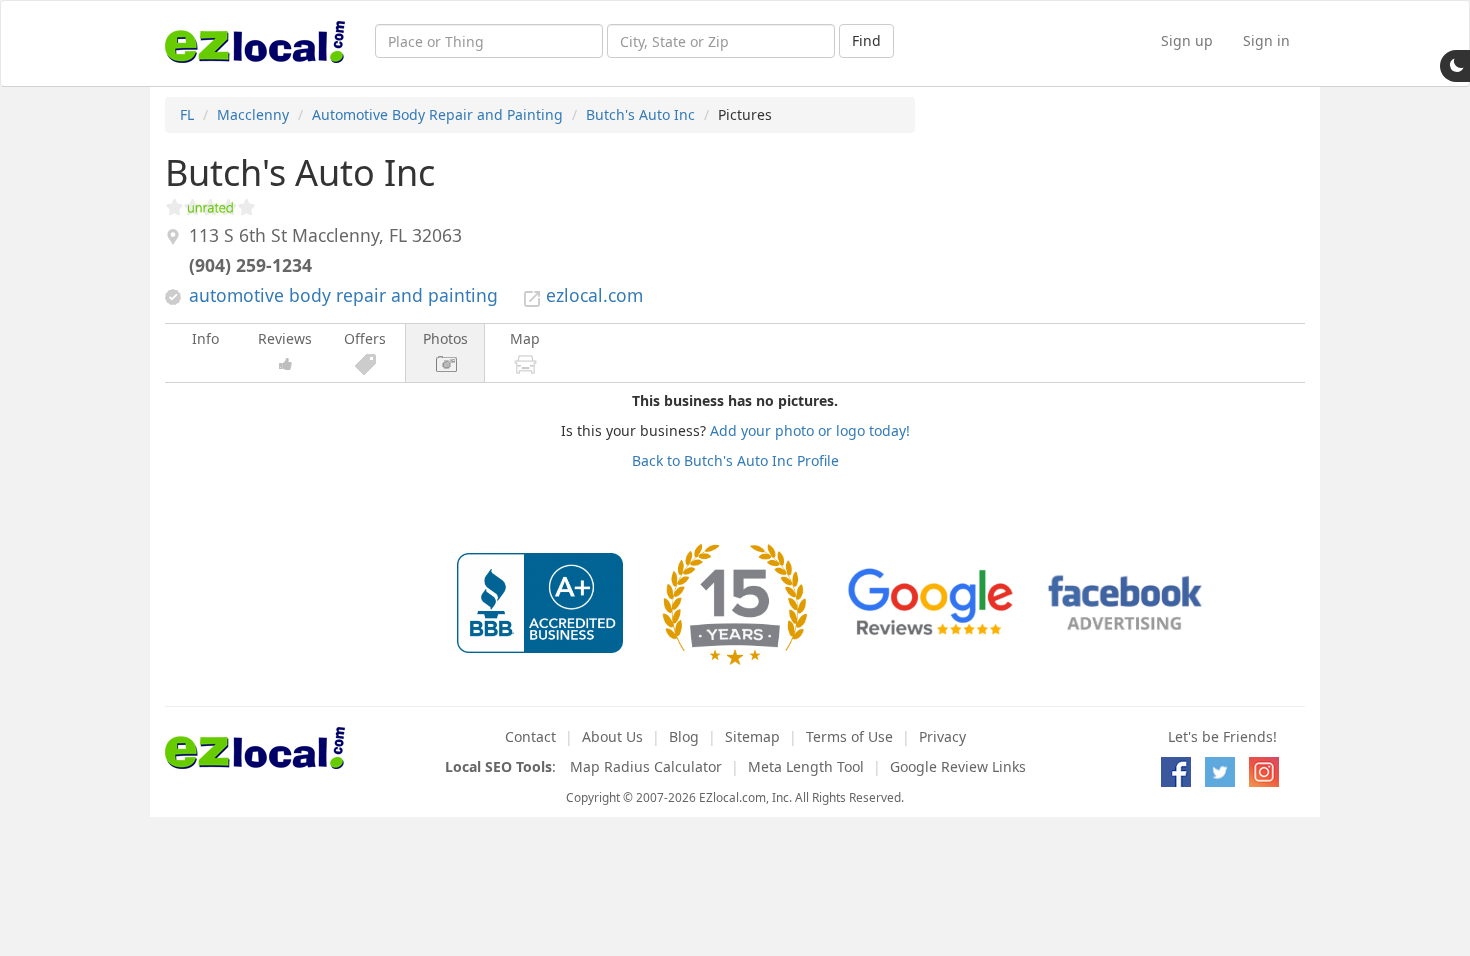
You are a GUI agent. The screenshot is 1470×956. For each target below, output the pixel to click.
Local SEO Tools (498, 766)
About (612, 736)
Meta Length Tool (806, 766)
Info (205, 338)
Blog (684, 736)
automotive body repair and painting (343, 295)
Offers (365, 338)
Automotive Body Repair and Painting (437, 114)
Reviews (285, 338)
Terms (849, 736)
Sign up (1187, 40)
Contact (530, 736)
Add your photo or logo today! (810, 430)
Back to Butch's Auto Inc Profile (735, 460)
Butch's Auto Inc (640, 114)
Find (866, 40)
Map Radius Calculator (646, 766)
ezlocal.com (594, 295)
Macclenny (253, 114)
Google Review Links (958, 766)
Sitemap (752, 736)
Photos (445, 338)
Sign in (1266, 40)
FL (187, 114)
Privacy (942, 736)
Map (525, 338)
